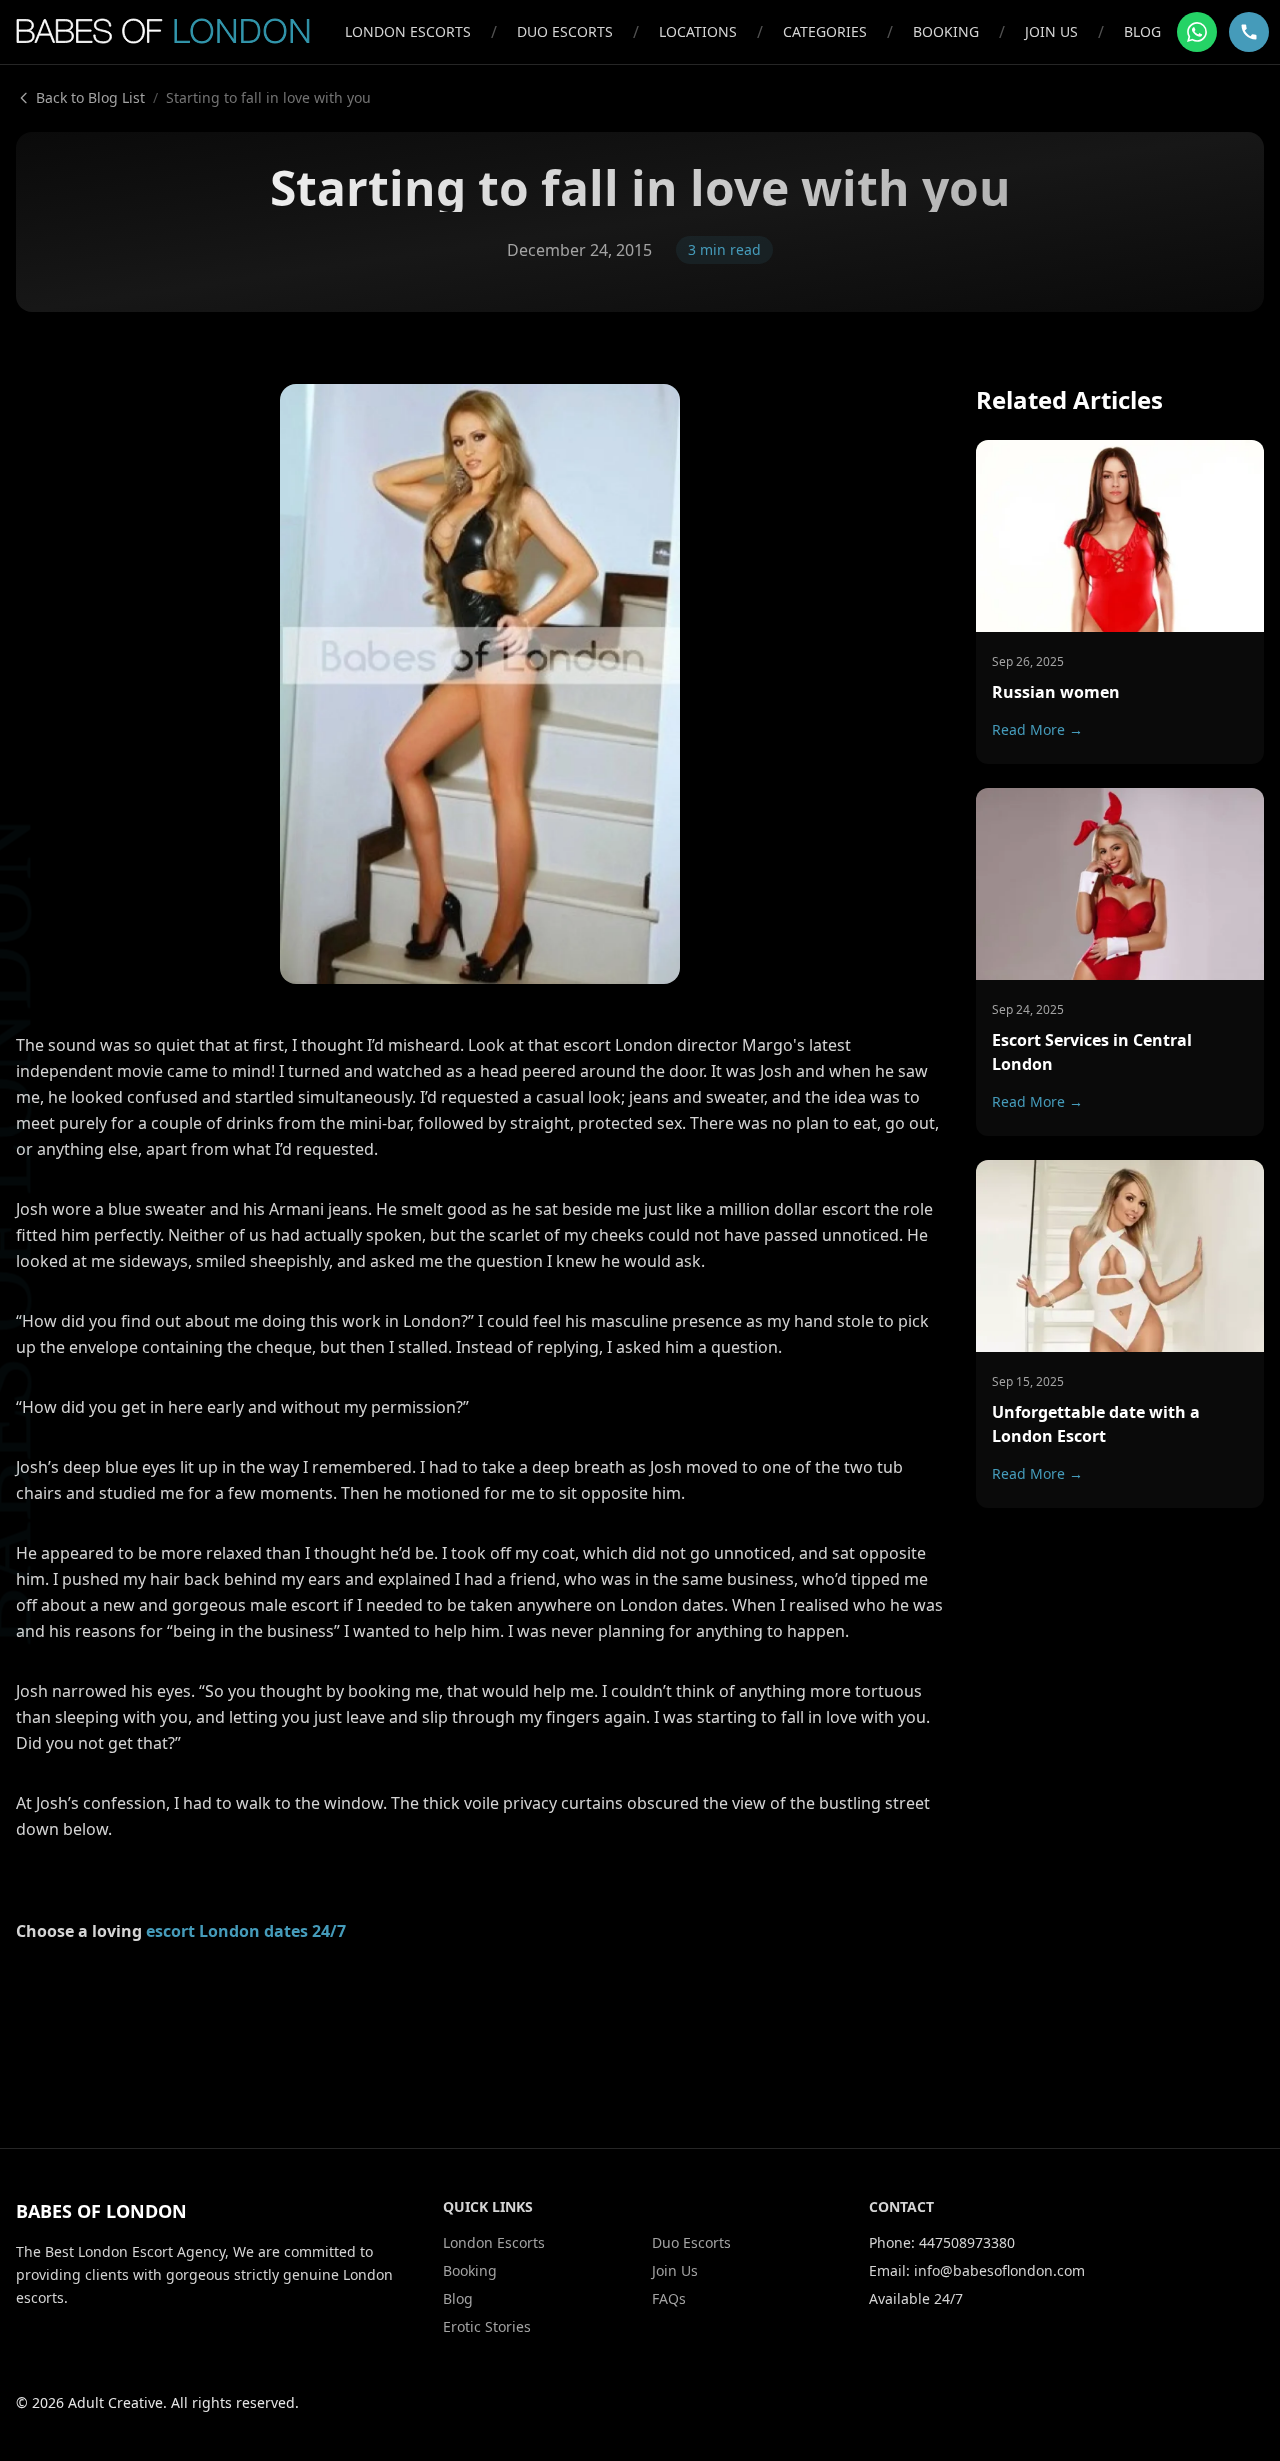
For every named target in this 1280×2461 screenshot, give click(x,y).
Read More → (1037, 729)
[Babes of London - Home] (172, 32)
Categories (825, 31)
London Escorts (408, 31)
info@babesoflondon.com (999, 2270)
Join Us (1051, 31)
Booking (946, 31)
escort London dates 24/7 (246, 1931)
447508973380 (967, 2242)
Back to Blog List (90, 97)
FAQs (669, 2298)
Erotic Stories (487, 2326)
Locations (698, 31)
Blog (1142, 31)
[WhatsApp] (1197, 32)
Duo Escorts (565, 31)
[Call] (1249, 32)
